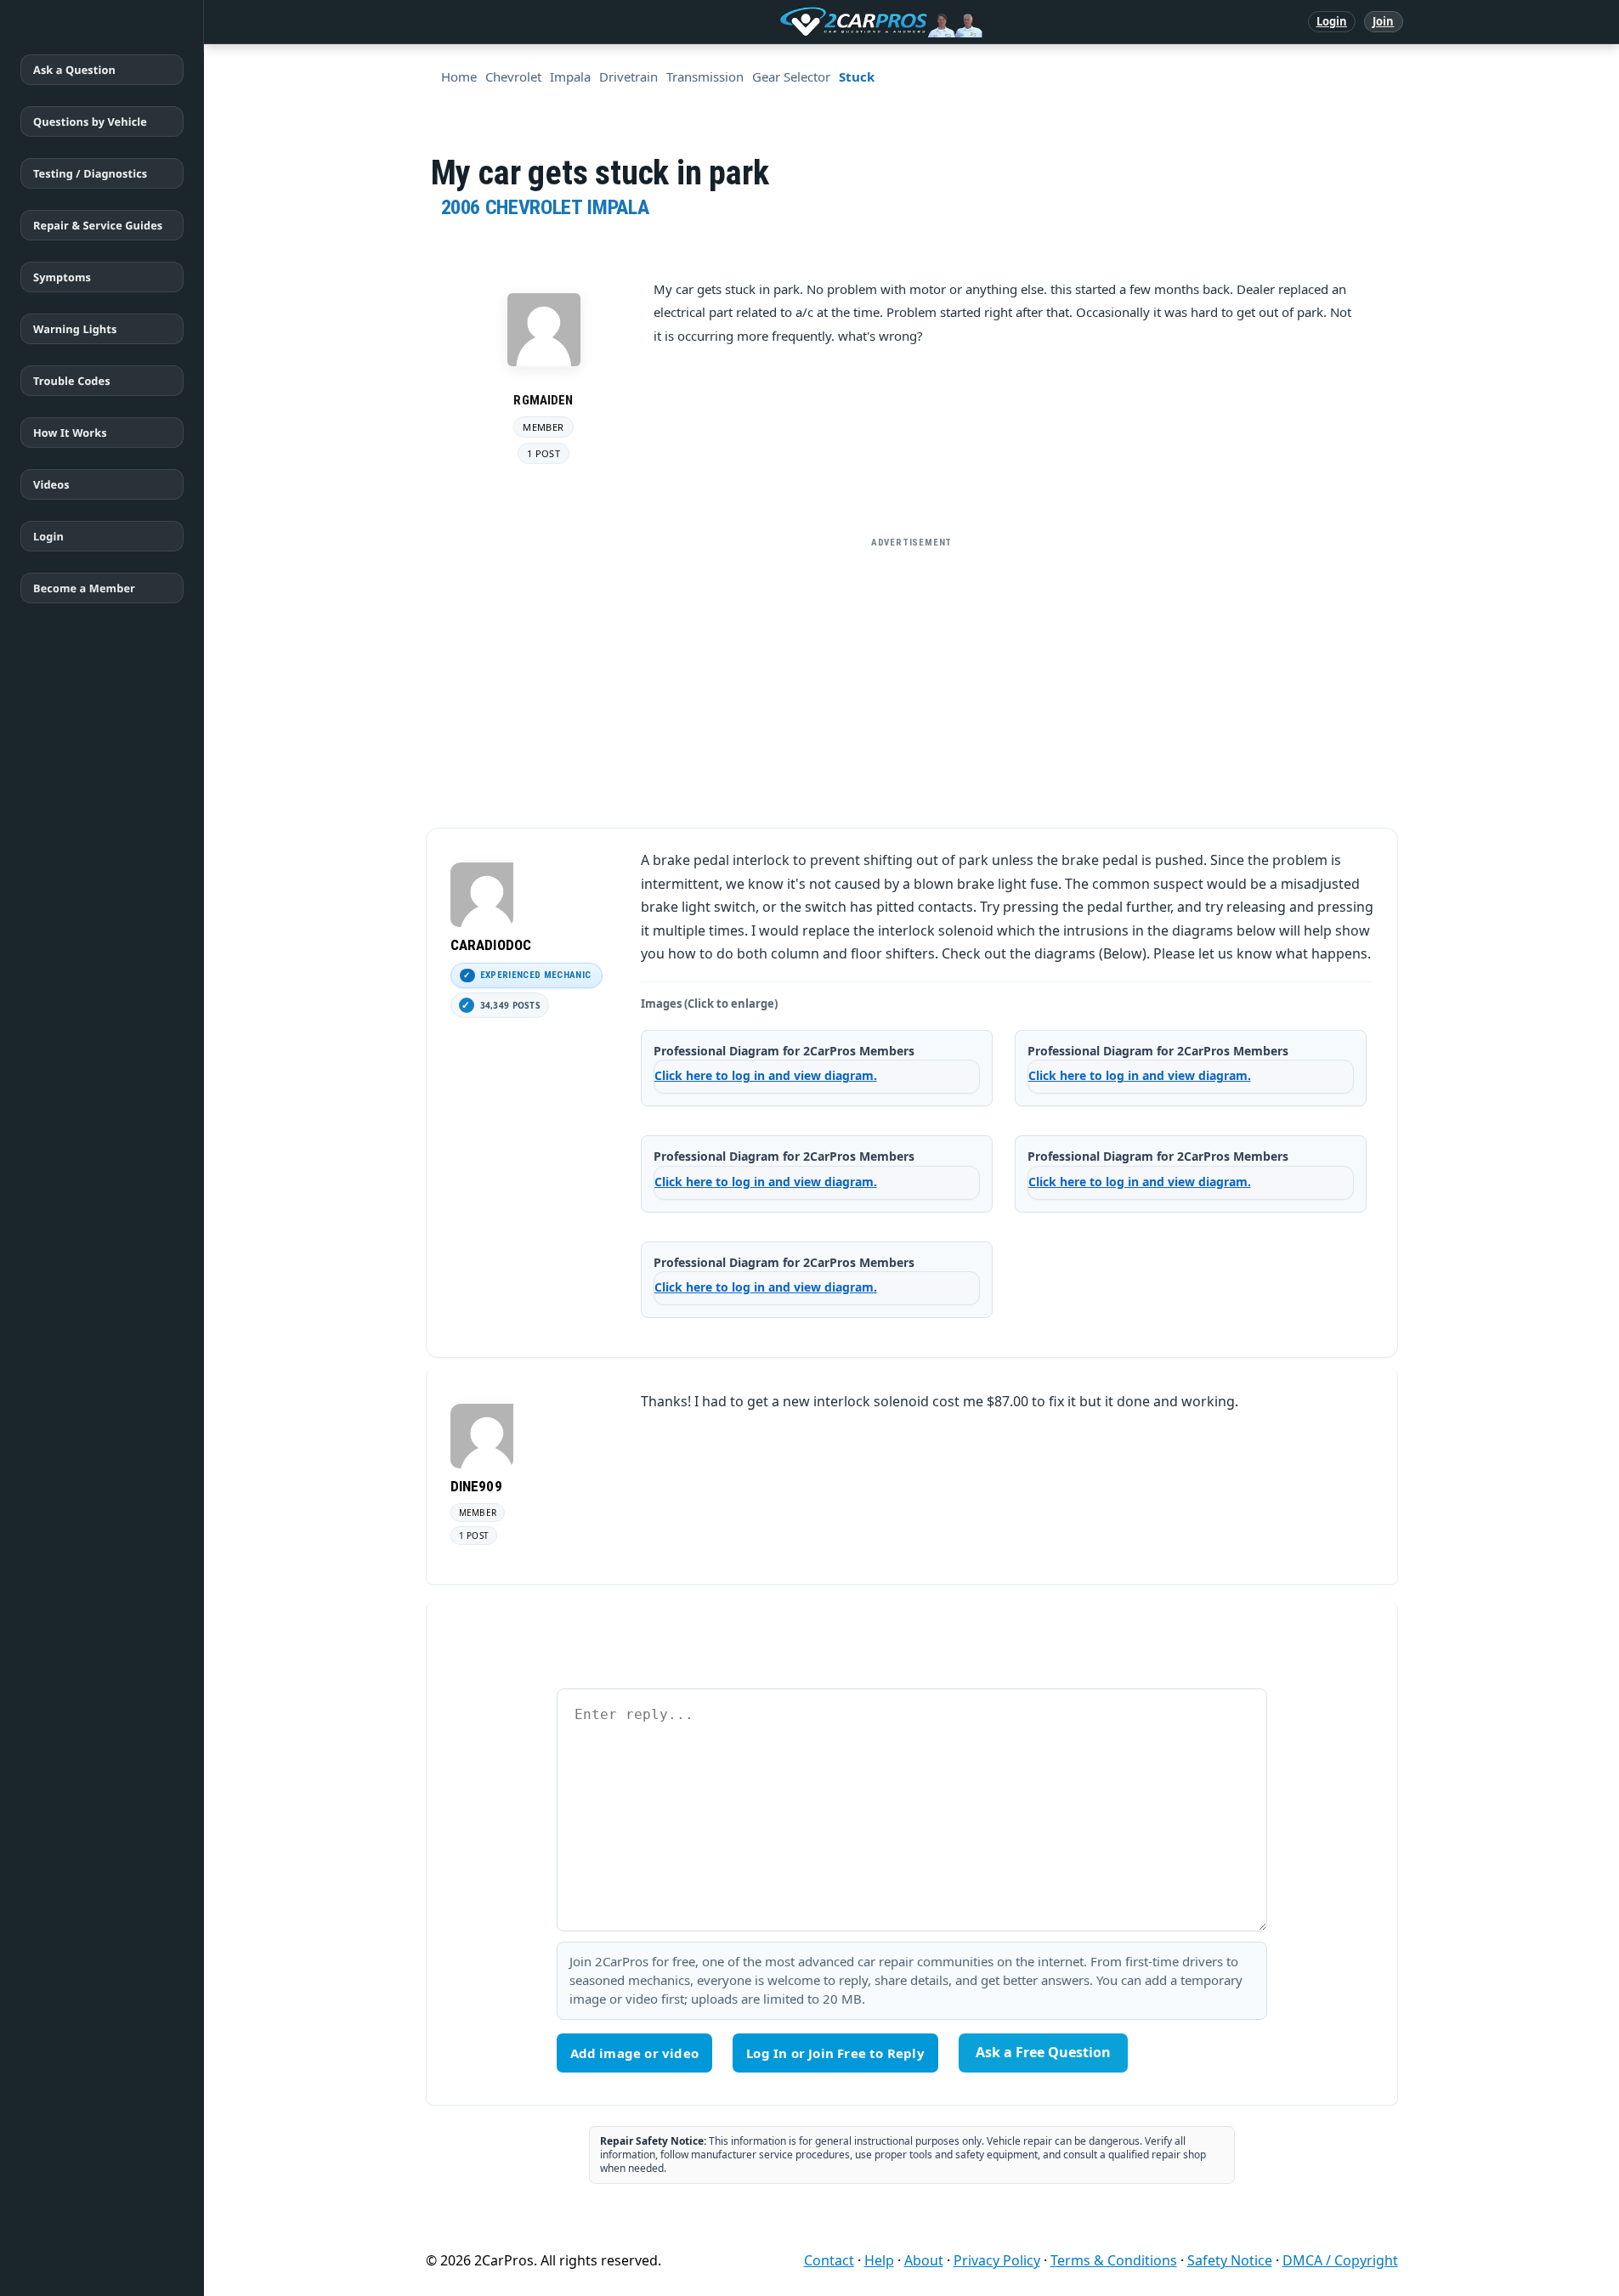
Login (1332, 21)
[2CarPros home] (793, 22)
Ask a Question (74, 70)
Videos (51, 484)
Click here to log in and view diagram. (766, 1075)
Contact (829, 2260)
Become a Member (84, 588)
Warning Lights (75, 329)
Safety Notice (1230, 2260)
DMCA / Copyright (1340, 2260)
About (924, 2260)
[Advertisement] (912, 676)
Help (879, 2260)
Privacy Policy (997, 2260)
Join (1383, 21)
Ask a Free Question (1043, 2052)
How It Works (70, 433)
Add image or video (635, 2053)
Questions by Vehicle (90, 122)
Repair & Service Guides (98, 225)
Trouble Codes (72, 381)
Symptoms (62, 277)
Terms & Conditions (1114, 2260)
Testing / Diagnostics (90, 173)
